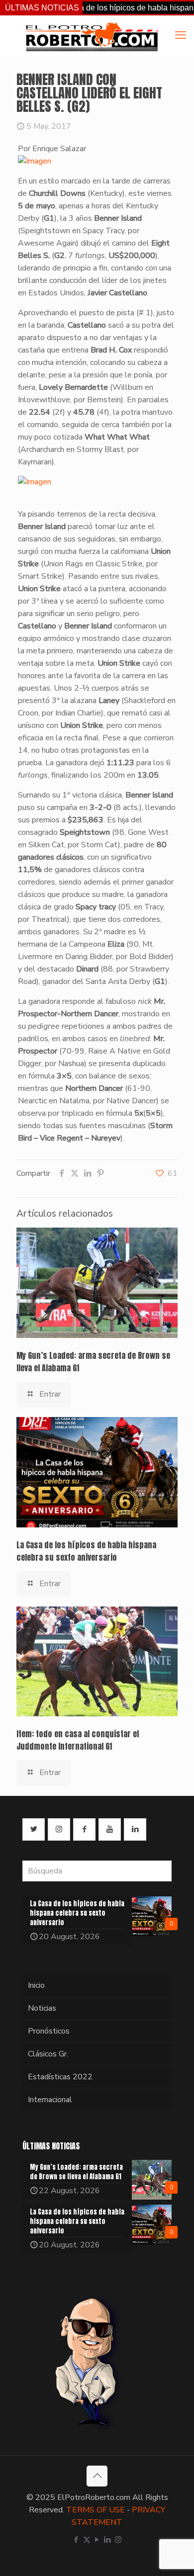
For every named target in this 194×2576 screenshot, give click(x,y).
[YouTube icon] (97, 2540)
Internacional (50, 2100)
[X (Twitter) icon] (87, 2540)
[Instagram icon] (118, 2540)
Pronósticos (49, 2031)
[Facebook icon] (76, 2540)
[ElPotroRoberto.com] (92, 36)
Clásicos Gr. (48, 2054)
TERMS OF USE (96, 2510)
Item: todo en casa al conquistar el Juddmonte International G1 (78, 1740)
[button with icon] (34, 1829)
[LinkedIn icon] (108, 2540)
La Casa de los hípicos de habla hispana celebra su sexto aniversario (86, 1551)
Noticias (42, 2008)
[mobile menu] (181, 35)
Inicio (36, 1985)
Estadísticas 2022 (60, 2077)
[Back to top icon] (97, 2476)
